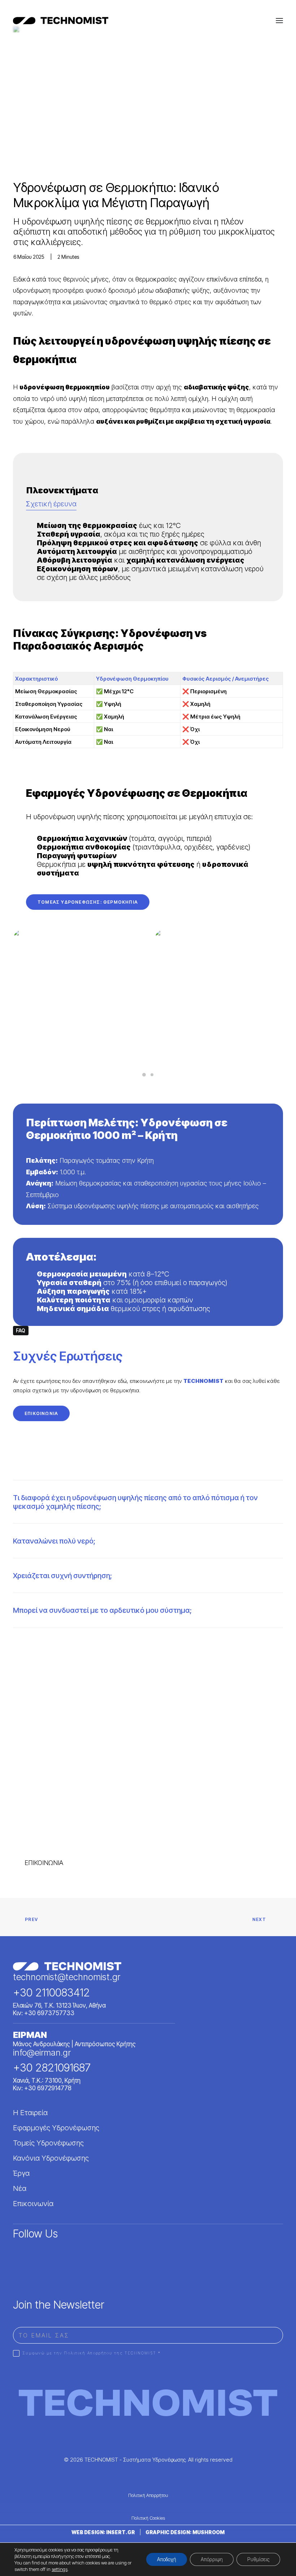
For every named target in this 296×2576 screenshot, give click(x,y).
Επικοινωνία (33, 2203)
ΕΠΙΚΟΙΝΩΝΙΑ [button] (41, 1413)
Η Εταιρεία (30, 2112)
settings (60, 2569)
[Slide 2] (152, 1075)
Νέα (20, 2188)
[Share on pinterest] (43, 1659)
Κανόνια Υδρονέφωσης (51, 2158)
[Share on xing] (80, 1659)
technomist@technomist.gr (67, 1977)
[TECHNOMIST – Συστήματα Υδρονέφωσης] (61, 21)
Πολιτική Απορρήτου (148, 2495)
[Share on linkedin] (52, 1659)
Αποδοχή (167, 2559)
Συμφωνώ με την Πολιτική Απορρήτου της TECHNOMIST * (92, 2353)
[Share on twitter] (24, 1659)
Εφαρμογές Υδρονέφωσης (56, 2128)
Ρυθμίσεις (258, 2559)
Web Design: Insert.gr (103, 2532)
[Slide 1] (144, 1075)
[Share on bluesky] (71, 1659)
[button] (279, 21)
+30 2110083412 (51, 1992)
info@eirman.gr (42, 2053)
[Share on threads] (34, 1659)
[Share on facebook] (15, 1659)
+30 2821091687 (52, 2068)
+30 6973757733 (49, 2013)
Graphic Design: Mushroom (185, 2532)
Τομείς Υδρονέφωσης (48, 2143)
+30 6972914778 (48, 2088)
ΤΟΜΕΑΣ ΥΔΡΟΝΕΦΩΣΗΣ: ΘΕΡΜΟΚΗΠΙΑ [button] (88, 902)
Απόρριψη (212, 2559)
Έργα (21, 2173)
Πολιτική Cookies (148, 2518)
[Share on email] (90, 1659)
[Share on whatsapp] (62, 1659)
